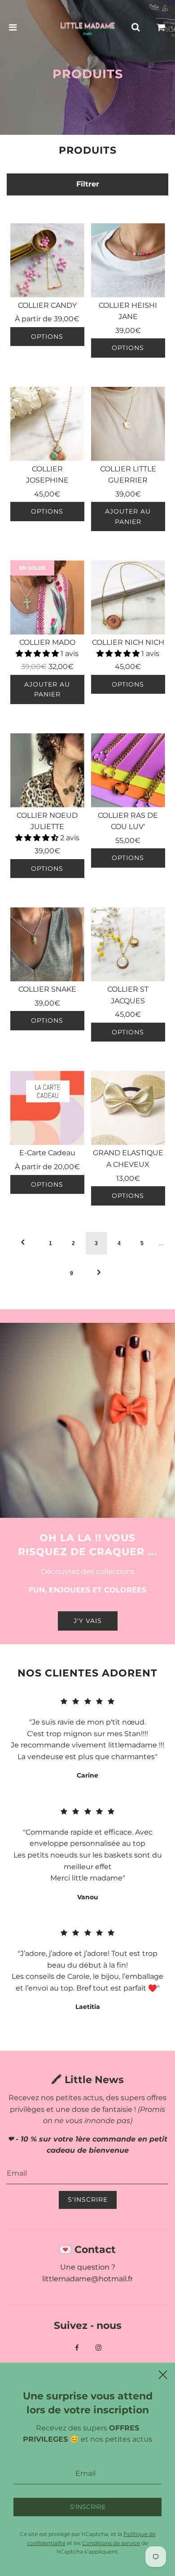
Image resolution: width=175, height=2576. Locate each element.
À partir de (47, 319)
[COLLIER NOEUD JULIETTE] (47, 770)
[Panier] (161, 27)
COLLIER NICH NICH (128, 642)
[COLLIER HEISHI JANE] (128, 260)
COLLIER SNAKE (47, 989)
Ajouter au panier (128, 516)
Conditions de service (111, 2543)
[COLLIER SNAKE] (47, 944)
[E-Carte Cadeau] (47, 1108)
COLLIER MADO (47, 642)
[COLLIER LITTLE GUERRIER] (128, 424)
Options (47, 337)
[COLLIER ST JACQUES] (128, 944)
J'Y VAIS (88, 1621)
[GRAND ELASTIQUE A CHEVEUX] (128, 1108)
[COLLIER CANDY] (47, 260)
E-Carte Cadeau (47, 1153)
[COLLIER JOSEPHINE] (47, 424)
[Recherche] (136, 27)
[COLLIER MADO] (47, 597)
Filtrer (88, 184)
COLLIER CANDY (47, 305)
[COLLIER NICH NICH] (128, 597)
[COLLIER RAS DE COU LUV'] (128, 770)
